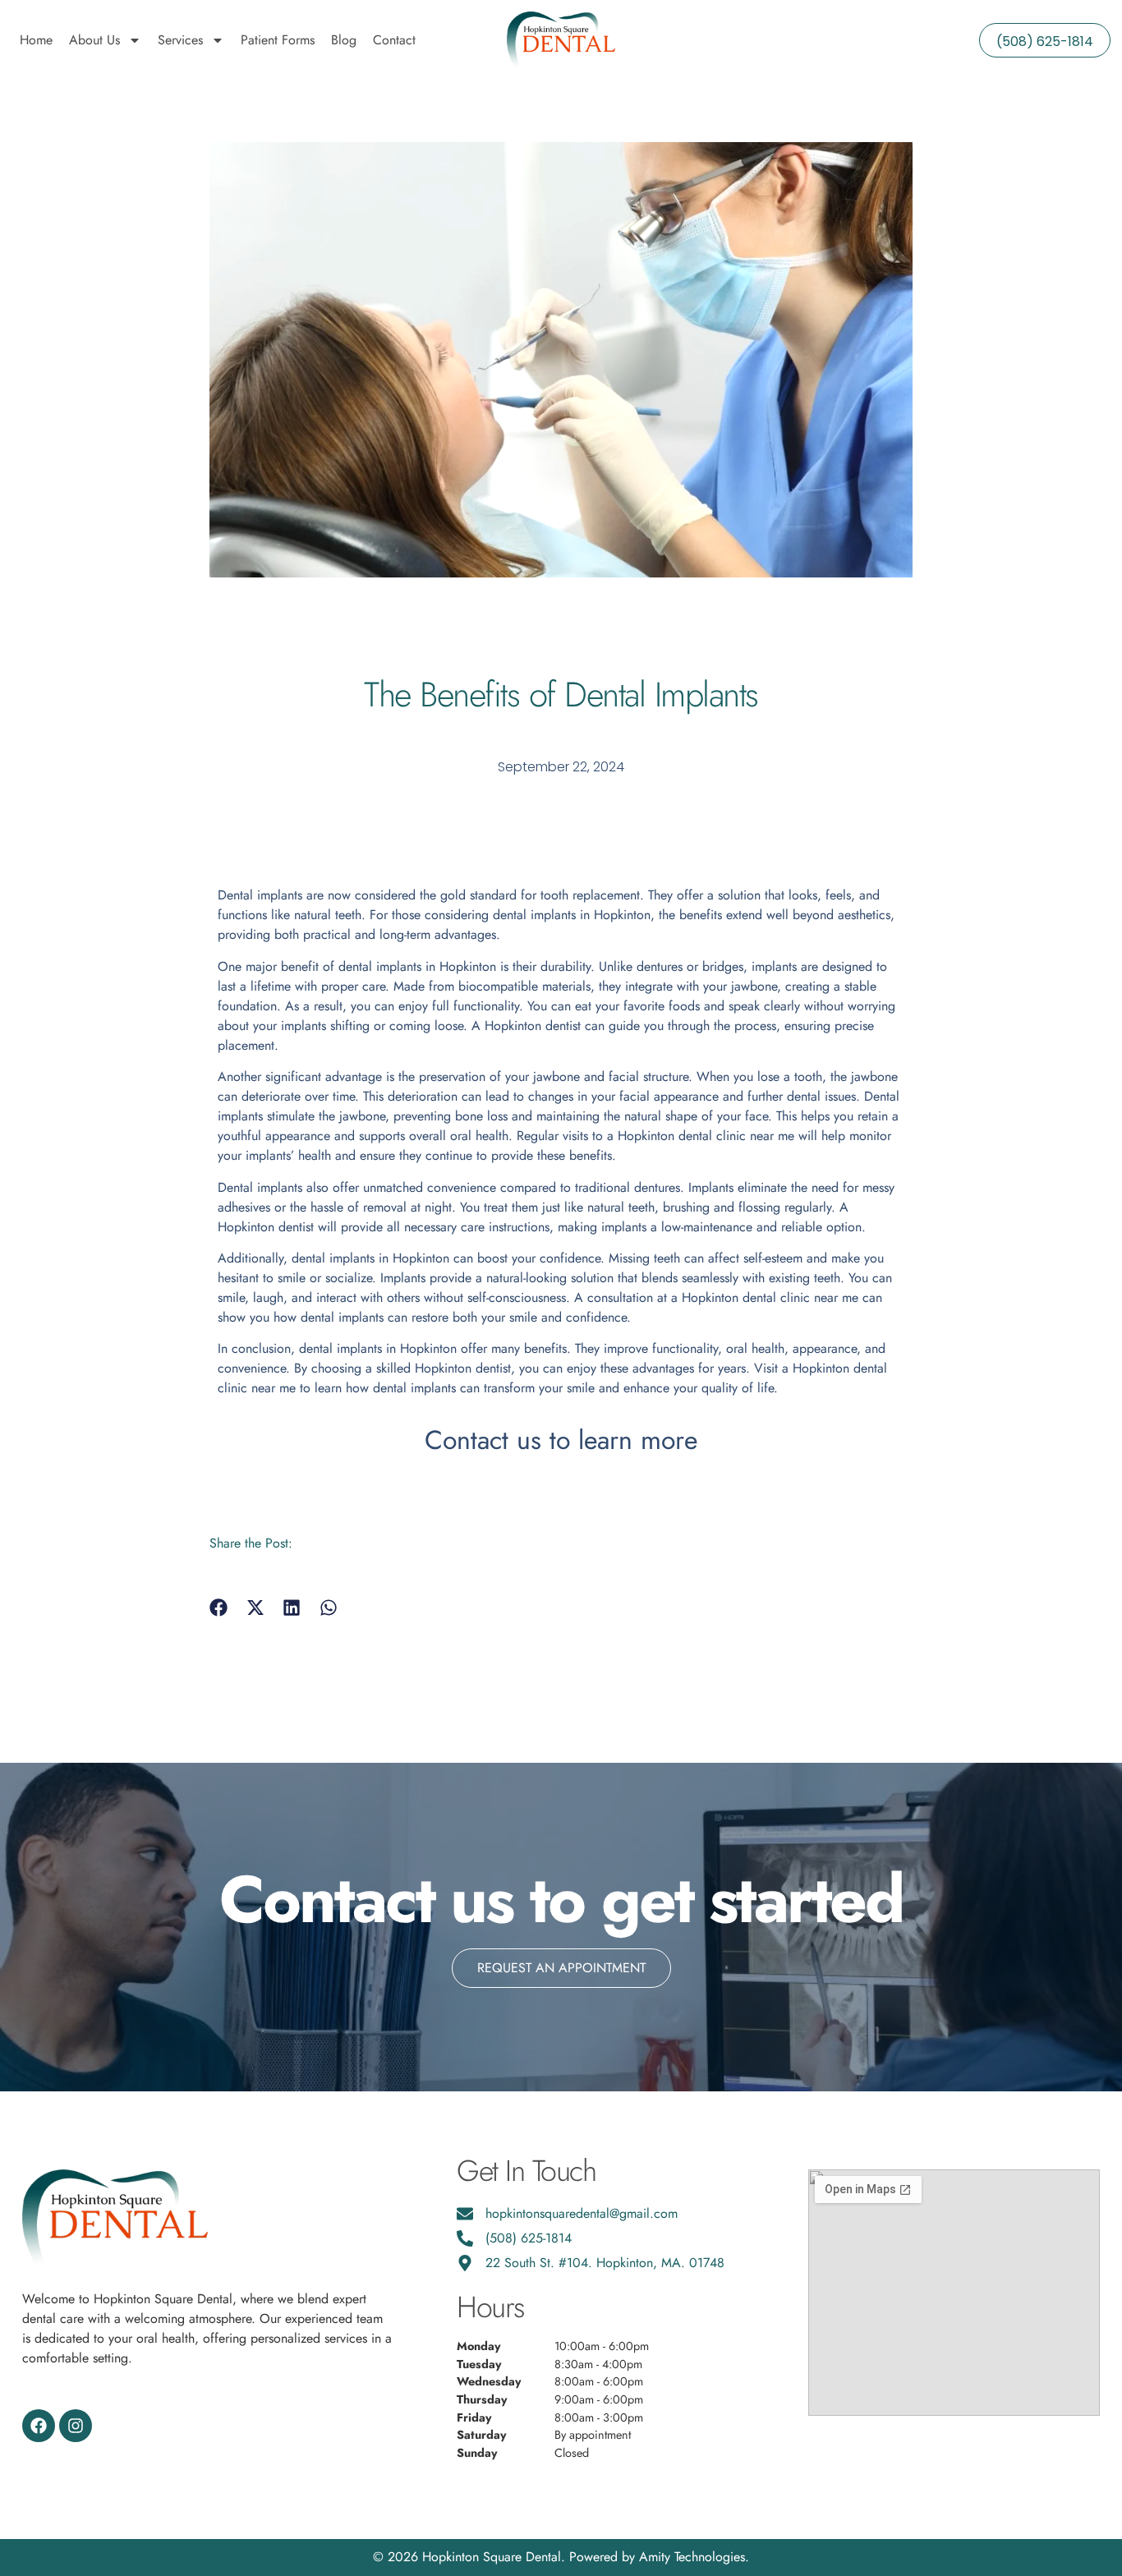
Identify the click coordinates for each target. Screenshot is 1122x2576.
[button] (219, 1607)
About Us (94, 40)
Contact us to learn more (561, 1440)
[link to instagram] (76, 2426)
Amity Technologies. (694, 2557)
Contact (394, 40)
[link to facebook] (39, 2426)
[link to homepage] (561, 40)
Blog (344, 40)
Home (36, 40)
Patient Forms (278, 40)
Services (180, 40)
